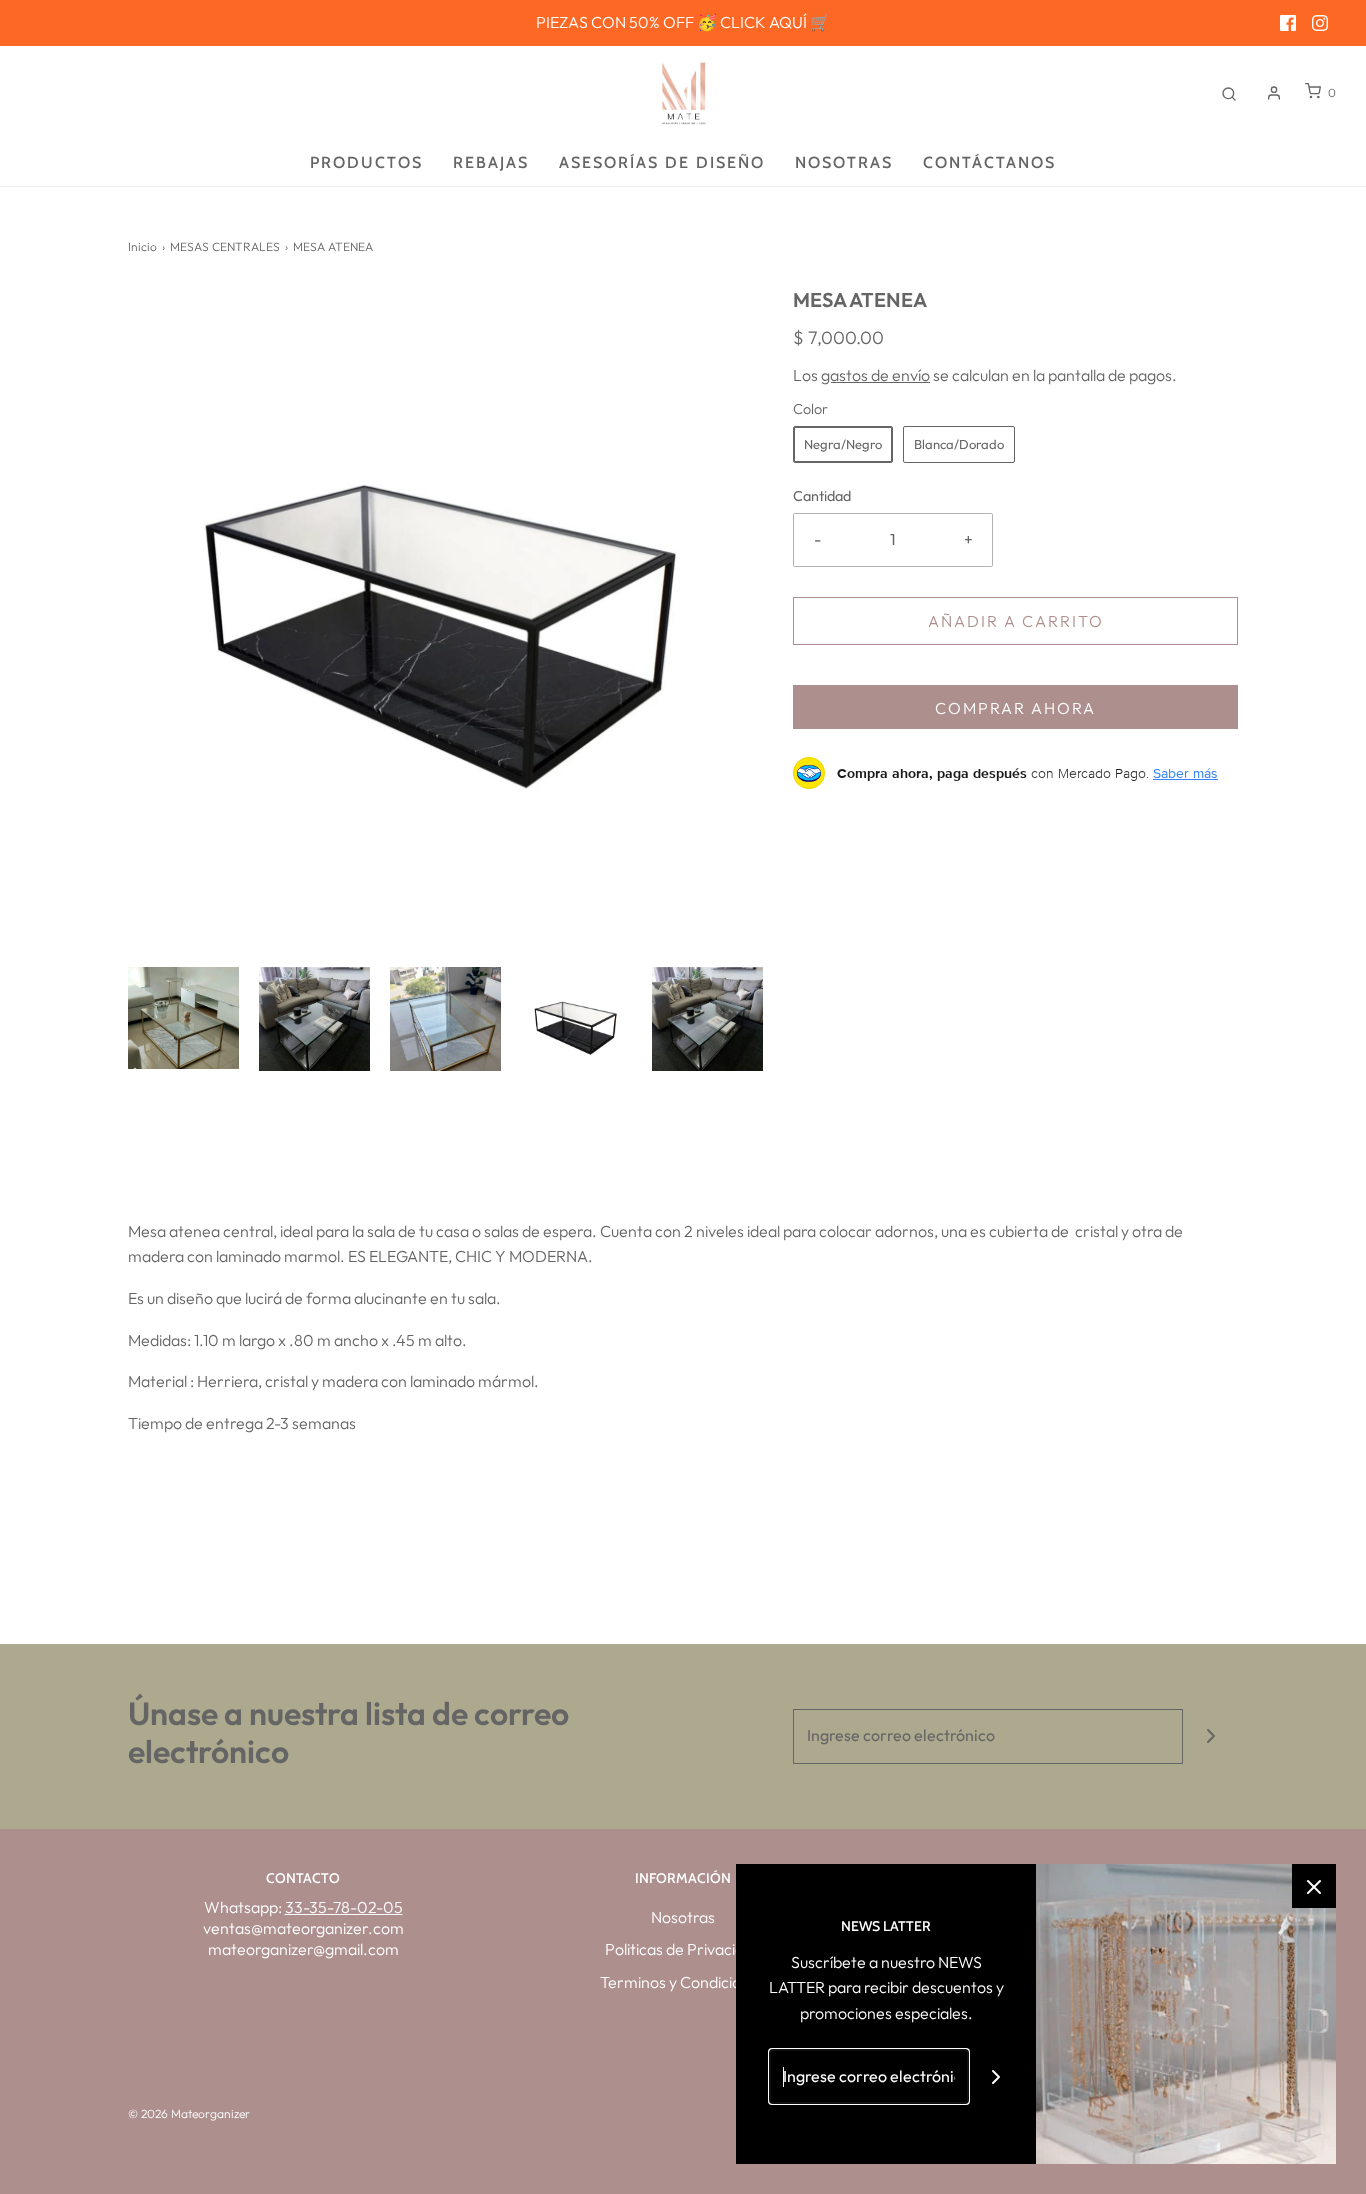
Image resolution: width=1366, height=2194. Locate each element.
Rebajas (491, 162)
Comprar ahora (1015, 708)
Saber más (1185, 773)
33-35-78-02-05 (344, 1907)
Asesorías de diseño (662, 162)
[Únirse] (1210, 1736)
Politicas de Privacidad (683, 1949)
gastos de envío (875, 375)
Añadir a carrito (1016, 621)
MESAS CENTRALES (225, 246)
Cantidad (822, 496)
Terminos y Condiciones (683, 1982)
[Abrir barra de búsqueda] (1229, 92)
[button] (183, 1018)
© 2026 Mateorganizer (189, 2113)
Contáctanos (989, 162)
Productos (366, 162)
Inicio (142, 246)
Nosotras (844, 162)
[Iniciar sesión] (1274, 93)
